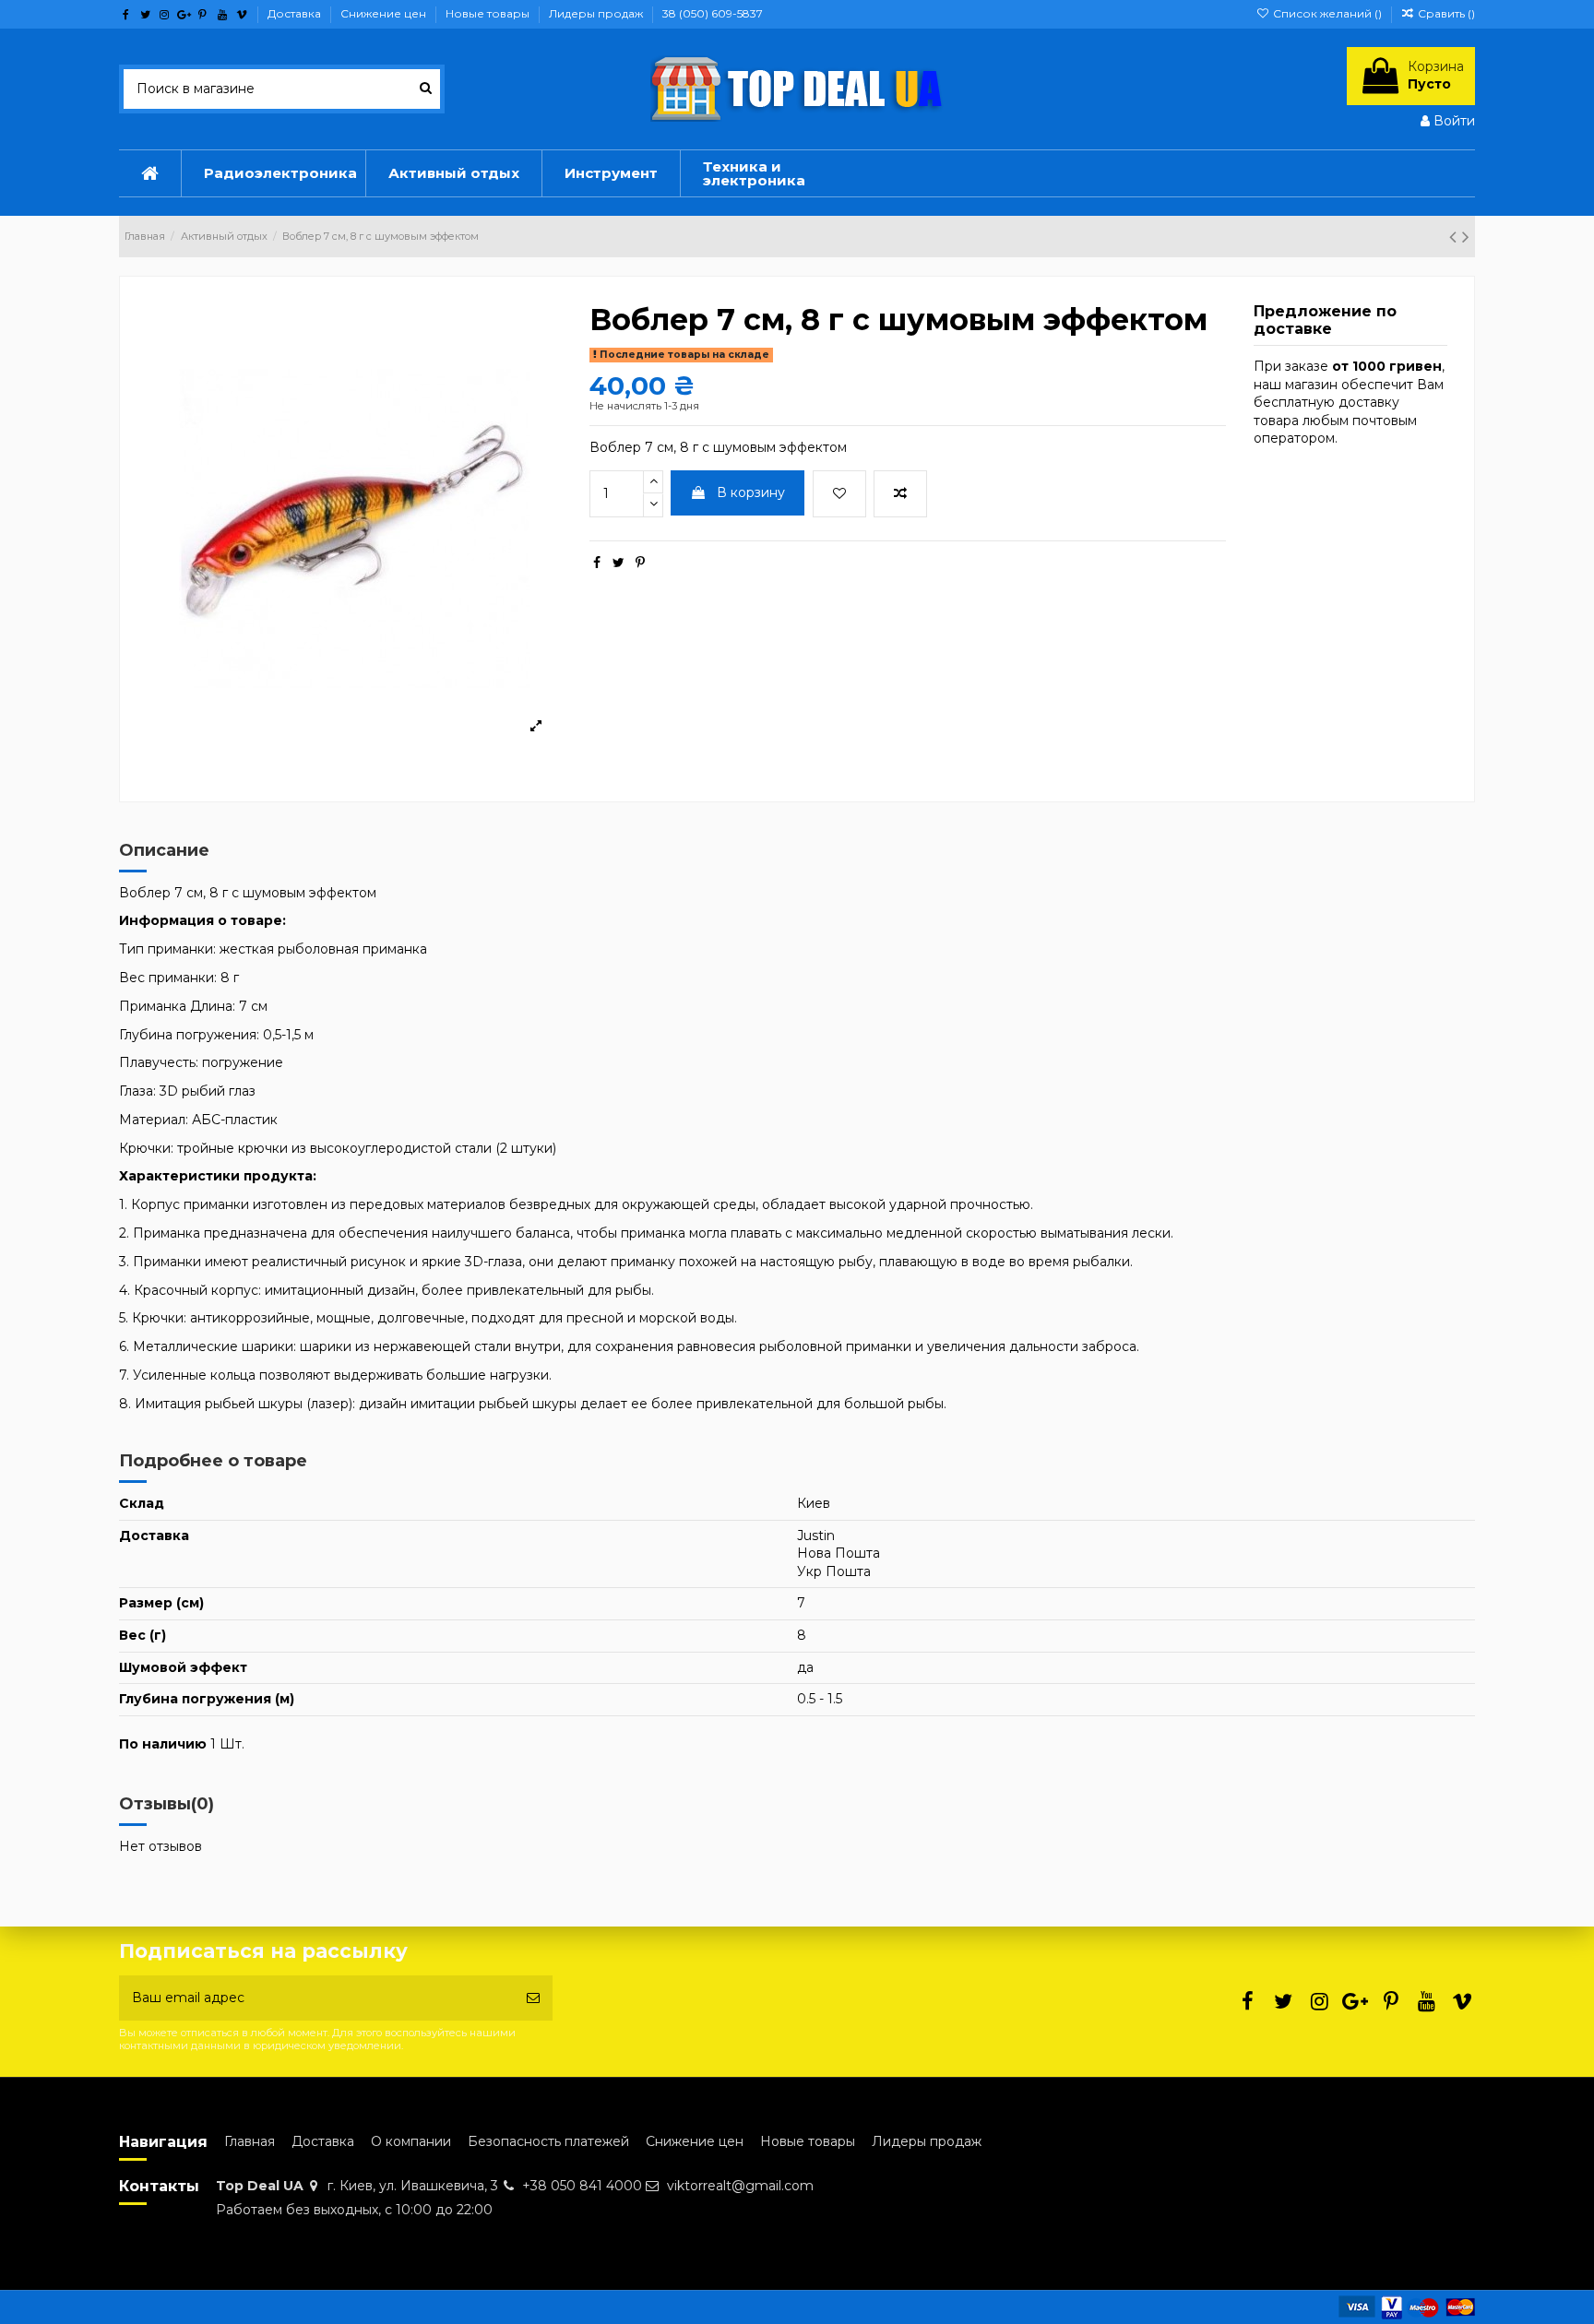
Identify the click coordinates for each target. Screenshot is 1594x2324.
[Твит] (619, 563)
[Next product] (1466, 237)
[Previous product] (1456, 237)
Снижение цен (385, 13)
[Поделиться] (597, 563)
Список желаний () (1327, 13)
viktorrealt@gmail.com (740, 2186)
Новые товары (489, 13)
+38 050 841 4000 (582, 2186)
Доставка (296, 13)
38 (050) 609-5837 (713, 13)
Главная (250, 2141)
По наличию (163, 1744)
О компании (411, 2141)
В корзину (751, 492)
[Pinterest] (640, 563)
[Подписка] (533, 1998)
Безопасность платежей (548, 2141)
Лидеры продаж (597, 13)
